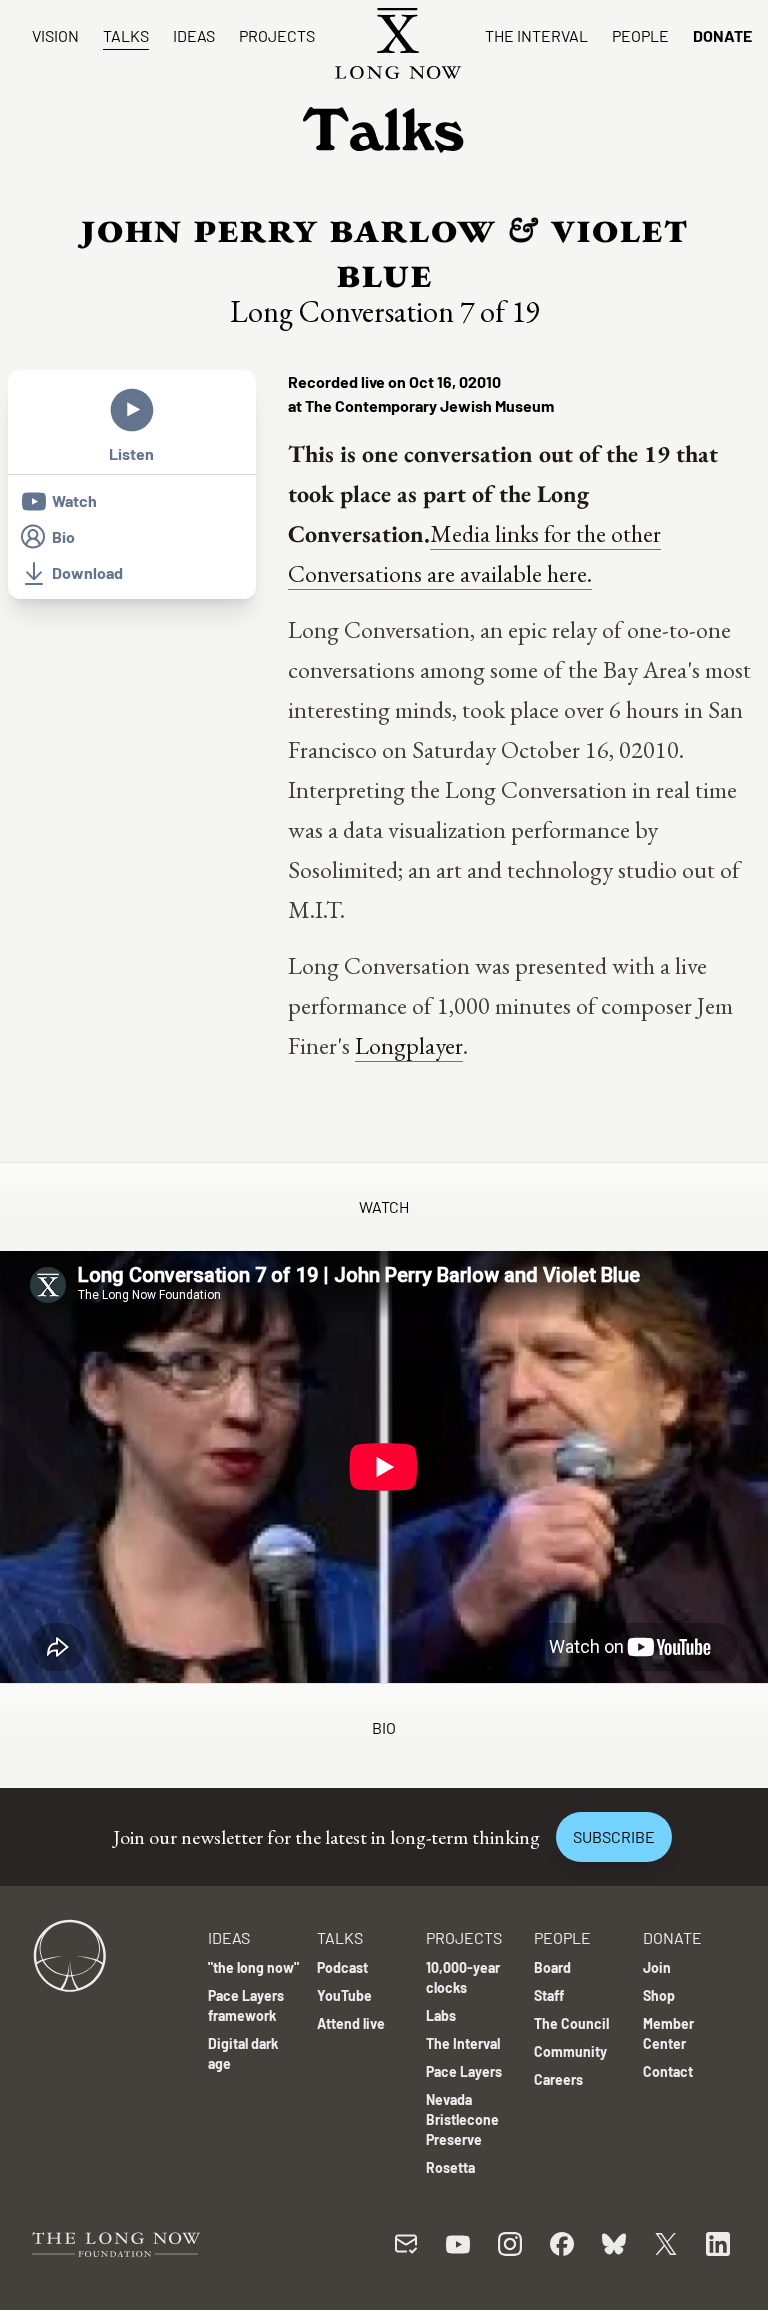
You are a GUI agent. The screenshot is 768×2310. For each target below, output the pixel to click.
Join (657, 1967)
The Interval (536, 35)
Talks (126, 35)
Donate (722, 35)
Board (552, 1967)
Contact (668, 2071)
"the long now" (253, 1967)
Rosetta (450, 2167)
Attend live (351, 2023)
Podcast (342, 1967)
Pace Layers (464, 2071)
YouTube (344, 1995)
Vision (55, 35)
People (640, 35)
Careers (558, 2079)
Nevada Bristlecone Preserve (462, 2119)
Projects (277, 35)
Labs (441, 2015)
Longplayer (409, 1045)
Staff (549, 1995)
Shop (659, 1995)
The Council (571, 2023)
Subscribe (614, 1836)
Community (570, 2051)
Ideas (194, 35)
